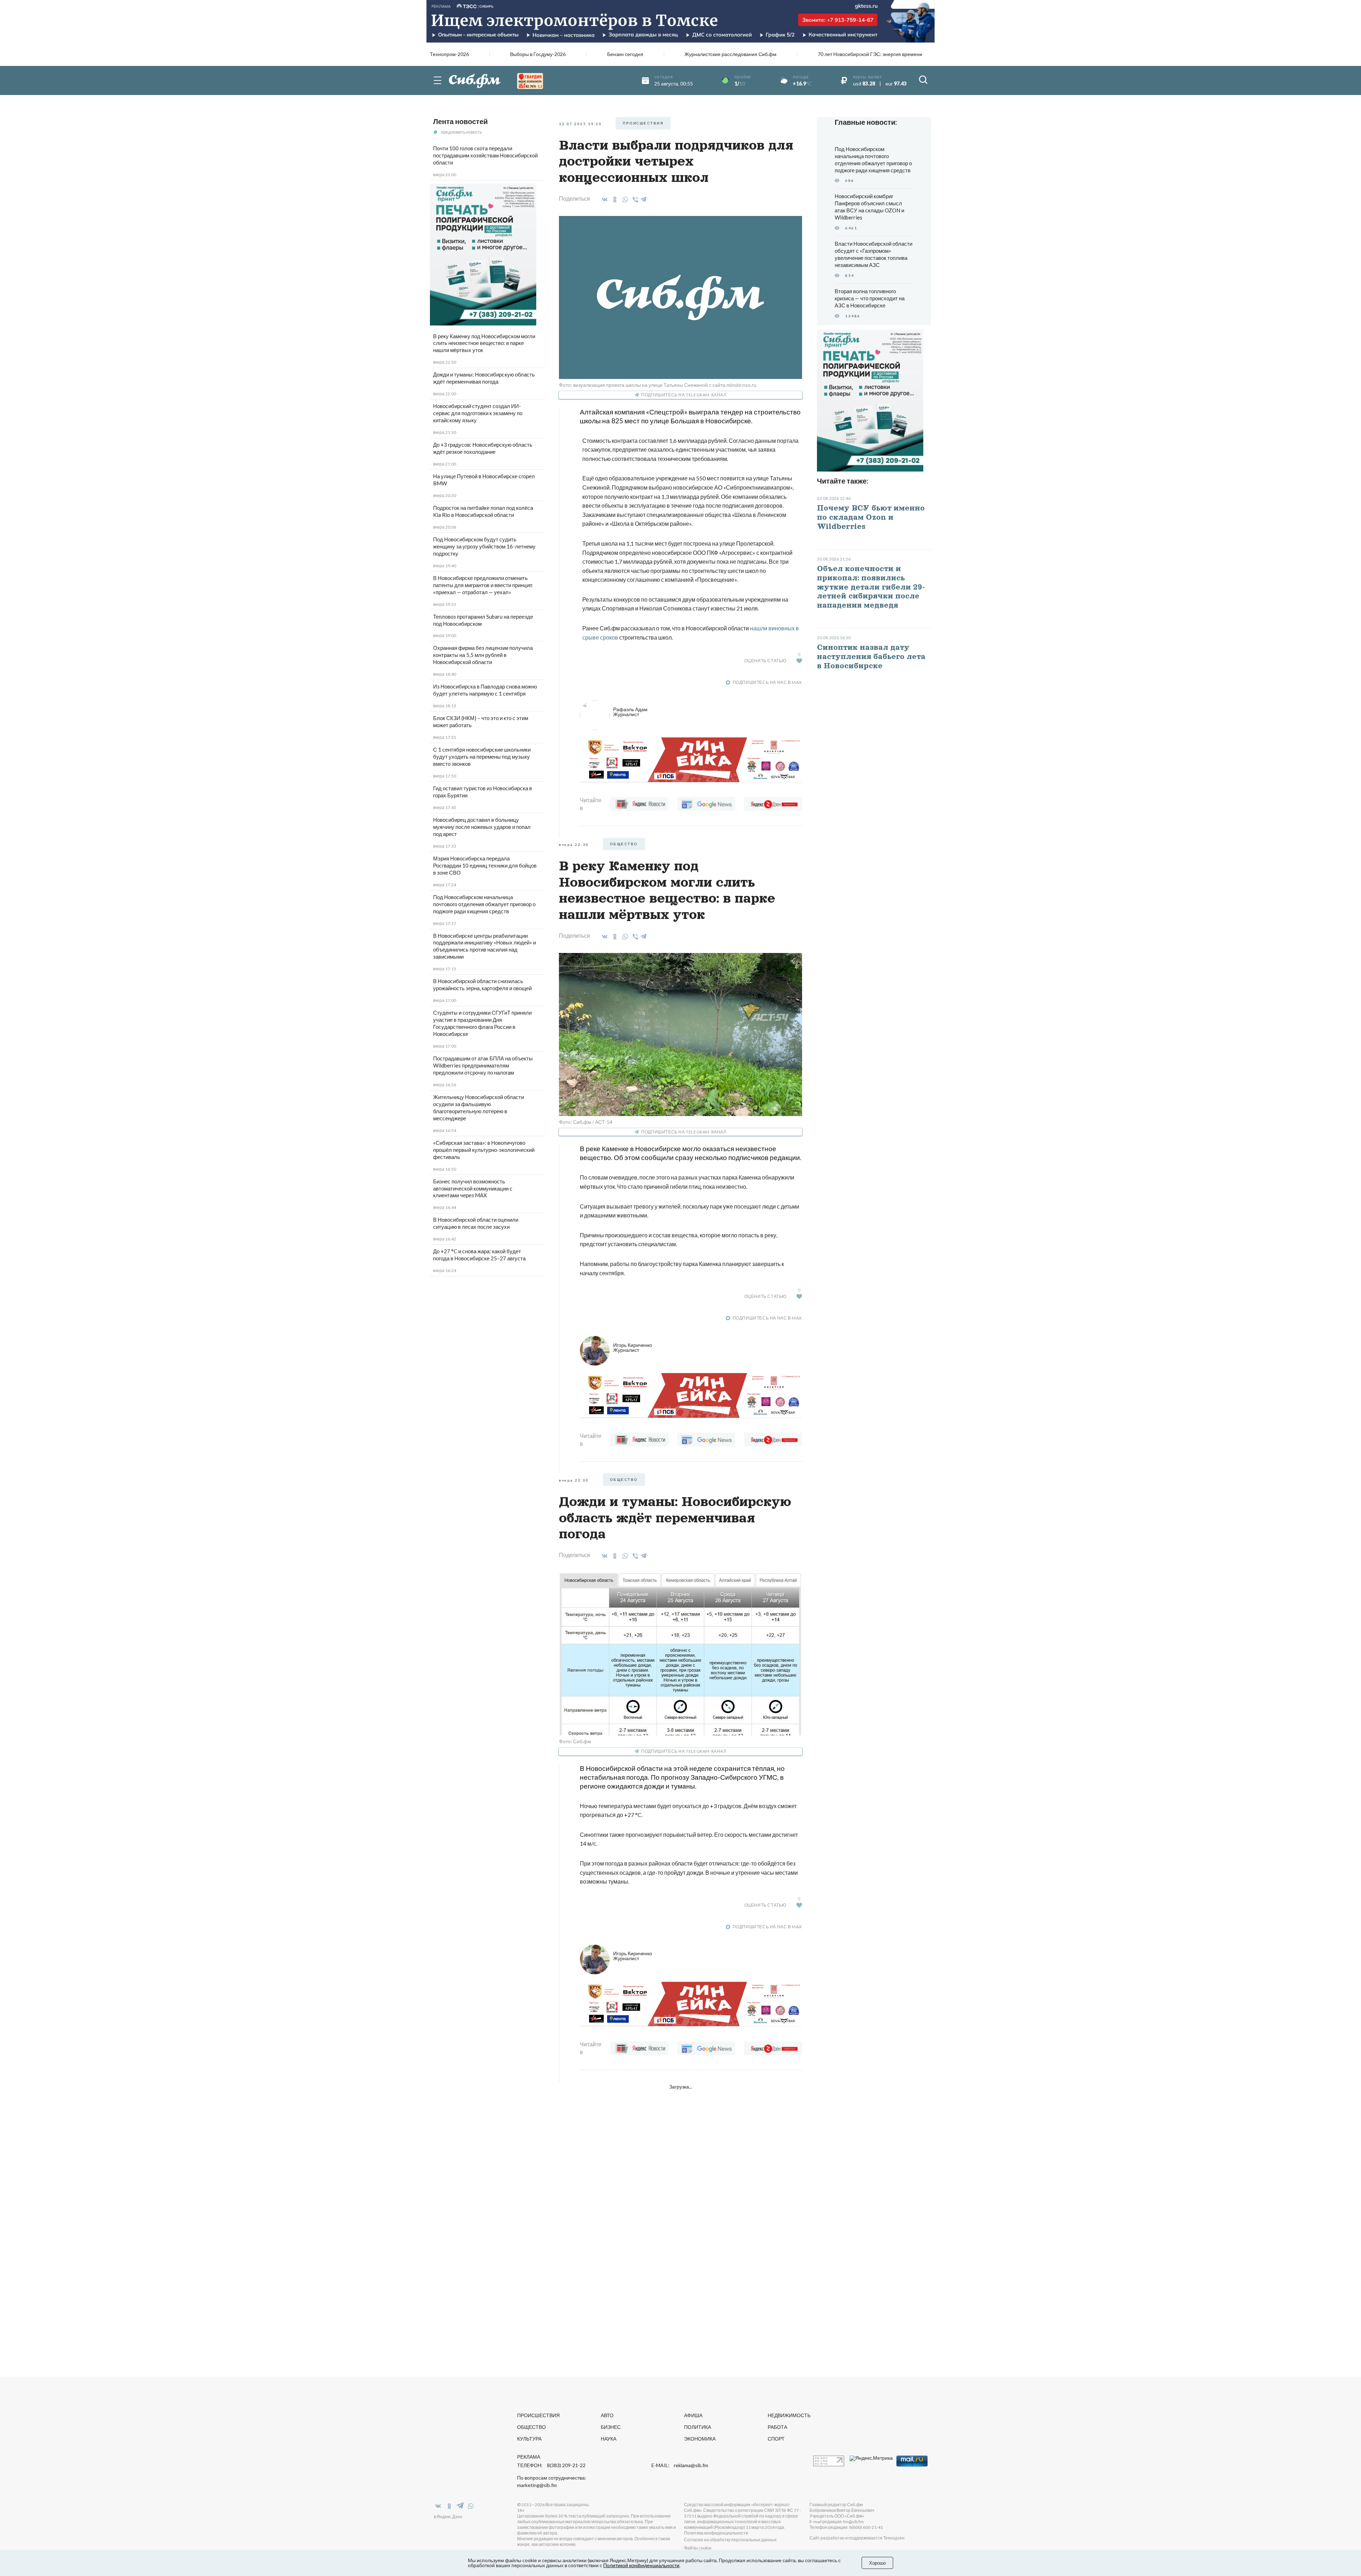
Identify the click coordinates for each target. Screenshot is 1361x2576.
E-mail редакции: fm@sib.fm (837, 2522)
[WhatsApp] (624, 200)
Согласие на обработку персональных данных (730, 2540)
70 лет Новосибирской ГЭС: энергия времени (870, 54)
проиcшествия (643, 123)
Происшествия (538, 2415)
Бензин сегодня (625, 54)
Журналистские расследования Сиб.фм (730, 54)
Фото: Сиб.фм (575, 1741)
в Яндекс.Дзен (448, 2517)
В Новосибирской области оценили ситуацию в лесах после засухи (476, 1223)
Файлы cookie (698, 2548)
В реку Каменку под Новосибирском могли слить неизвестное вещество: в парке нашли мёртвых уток (484, 343)
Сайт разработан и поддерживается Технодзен (857, 2538)
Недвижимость (789, 2415)
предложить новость (461, 132)
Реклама (529, 2457)
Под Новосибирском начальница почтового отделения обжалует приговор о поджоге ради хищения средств (484, 904)
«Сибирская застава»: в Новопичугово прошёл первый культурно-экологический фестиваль (484, 1150)
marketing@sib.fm (537, 2485)
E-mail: (680, 2465)
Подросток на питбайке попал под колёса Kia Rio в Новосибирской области (483, 511)
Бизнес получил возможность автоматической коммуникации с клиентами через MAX (473, 1188)
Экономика (700, 2439)
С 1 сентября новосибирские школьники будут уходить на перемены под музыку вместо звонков (482, 757)
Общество (531, 2427)
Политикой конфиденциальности (641, 2565)
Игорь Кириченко (633, 1347)
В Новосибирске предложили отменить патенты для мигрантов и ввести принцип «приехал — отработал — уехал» (483, 585)
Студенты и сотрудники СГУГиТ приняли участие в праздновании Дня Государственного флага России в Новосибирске (482, 1023)
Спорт (776, 2439)
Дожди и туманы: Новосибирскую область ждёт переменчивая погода (484, 378)
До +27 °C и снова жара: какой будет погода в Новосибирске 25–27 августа (479, 1255)
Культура (529, 2439)
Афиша (693, 2415)
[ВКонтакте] (603, 200)
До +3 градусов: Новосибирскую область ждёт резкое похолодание (483, 448)
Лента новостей (460, 121)
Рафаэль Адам (630, 712)
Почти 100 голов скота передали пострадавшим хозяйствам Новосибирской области (485, 155)
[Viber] (634, 200)
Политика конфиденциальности (716, 2533)
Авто (607, 2415)
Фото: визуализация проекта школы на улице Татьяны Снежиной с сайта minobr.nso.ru (658, 385)
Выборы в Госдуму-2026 (538, 54)
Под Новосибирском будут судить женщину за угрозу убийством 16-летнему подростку (484, 546)
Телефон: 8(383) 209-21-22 (551, 2465)
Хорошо (877, 2563)
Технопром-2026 (449, 54)
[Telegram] (644, 198)
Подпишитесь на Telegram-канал (684, 395)
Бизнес (611, 2427)
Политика (698, 2427)
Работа (777, 2427)
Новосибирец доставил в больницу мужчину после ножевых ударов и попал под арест (482, 827)
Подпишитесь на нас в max (767, 682)
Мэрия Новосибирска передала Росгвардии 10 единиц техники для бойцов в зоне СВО (485, 865)
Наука (609, 2439)
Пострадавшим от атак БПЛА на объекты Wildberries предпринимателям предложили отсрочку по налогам (483, 1065)
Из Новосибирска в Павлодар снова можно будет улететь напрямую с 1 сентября (485, 690)
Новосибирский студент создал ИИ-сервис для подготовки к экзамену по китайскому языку (478, 413)
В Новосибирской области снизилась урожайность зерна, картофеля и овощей (482, 985)
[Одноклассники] (614, 200)
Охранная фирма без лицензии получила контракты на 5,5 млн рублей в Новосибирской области (483, 655)
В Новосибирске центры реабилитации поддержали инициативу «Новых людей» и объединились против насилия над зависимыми (485, 946)
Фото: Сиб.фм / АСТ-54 (586, 1122)
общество (624, 844)
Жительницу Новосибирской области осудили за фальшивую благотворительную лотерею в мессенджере (478, 1108)
